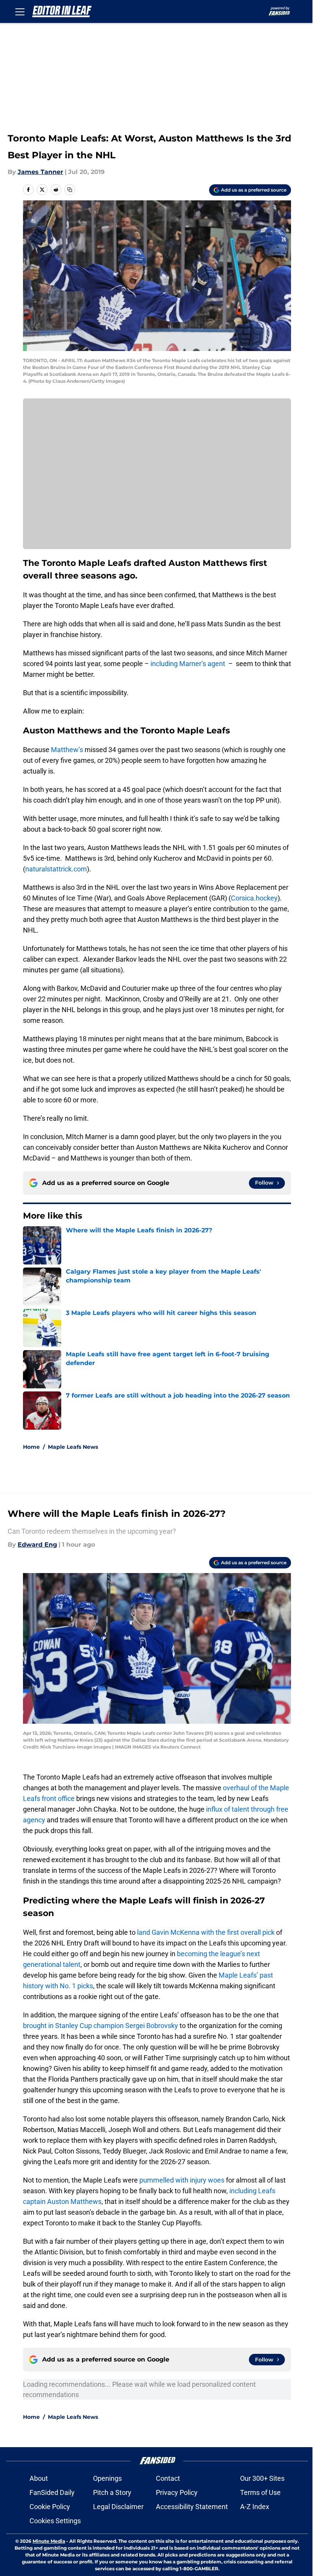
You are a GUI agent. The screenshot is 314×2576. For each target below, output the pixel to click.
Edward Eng (37, 1545)
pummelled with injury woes (182, 2180)
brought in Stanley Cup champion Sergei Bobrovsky (101, 2026)
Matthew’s (67, 750)
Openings (107, 2478)
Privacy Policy (177, 2492)
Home (31, 1447)
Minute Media (49, 2541)
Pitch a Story (112, 2492)
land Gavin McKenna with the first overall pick (206, 1932)
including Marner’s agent (187, 664)
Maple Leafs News (73, 1447)
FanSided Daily (52, 2492)
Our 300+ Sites (262, 2478)
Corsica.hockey (254, 898)
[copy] (70, 190)
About (39, 2478)
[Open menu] (20, 11)
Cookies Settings (55, 2521)
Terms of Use (260, 2492)
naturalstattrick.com (56, 869)
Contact (168, 2478)
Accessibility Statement (192, 2507)
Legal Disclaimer (118, 2507)
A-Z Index (255, 2507)
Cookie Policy (50, 2507)
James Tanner (40, 172)
